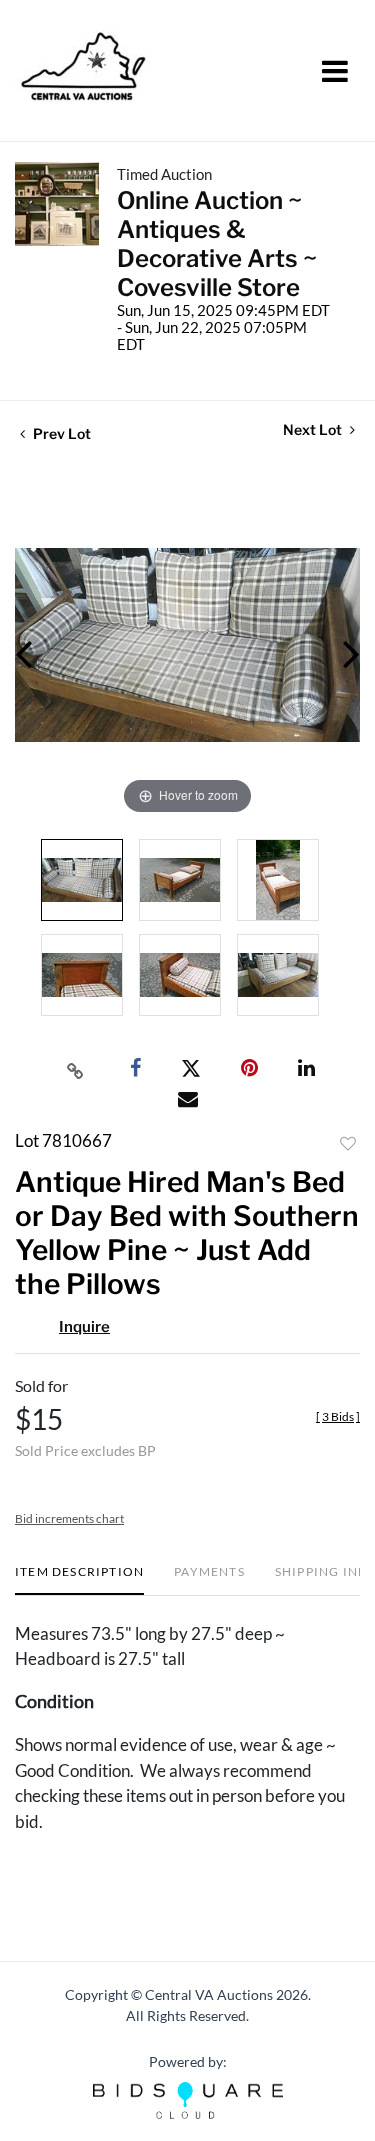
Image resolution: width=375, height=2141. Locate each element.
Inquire (84, 1327)
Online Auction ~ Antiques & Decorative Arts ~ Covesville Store (217, 244)
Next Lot (314, 429)
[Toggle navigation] (335, 71)
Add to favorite (348, 1144)
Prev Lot (60, 433)
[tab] (79, 1579)
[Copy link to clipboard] (75, 1069)
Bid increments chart (69, 1518)
